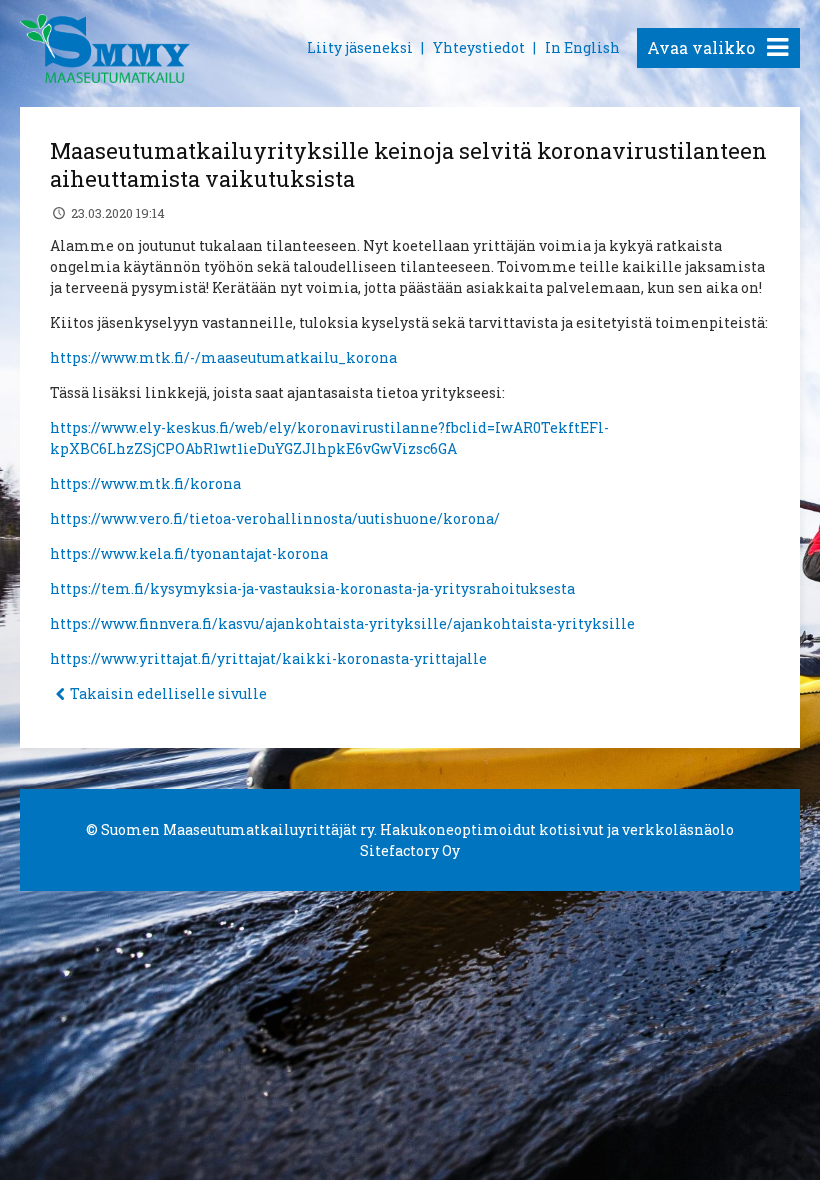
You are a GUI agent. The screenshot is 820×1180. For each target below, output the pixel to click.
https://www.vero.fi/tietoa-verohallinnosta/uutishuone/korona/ (275, 518)
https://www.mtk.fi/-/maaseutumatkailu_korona (223, 357)
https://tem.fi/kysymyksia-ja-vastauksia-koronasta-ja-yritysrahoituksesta (312, 588)
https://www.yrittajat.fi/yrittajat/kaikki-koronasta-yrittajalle (268, 658)
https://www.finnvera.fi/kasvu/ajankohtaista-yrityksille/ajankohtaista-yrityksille (342, 623)
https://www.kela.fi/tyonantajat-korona (189, 553)
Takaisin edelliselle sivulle (168, 693)
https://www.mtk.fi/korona (145, 483)
